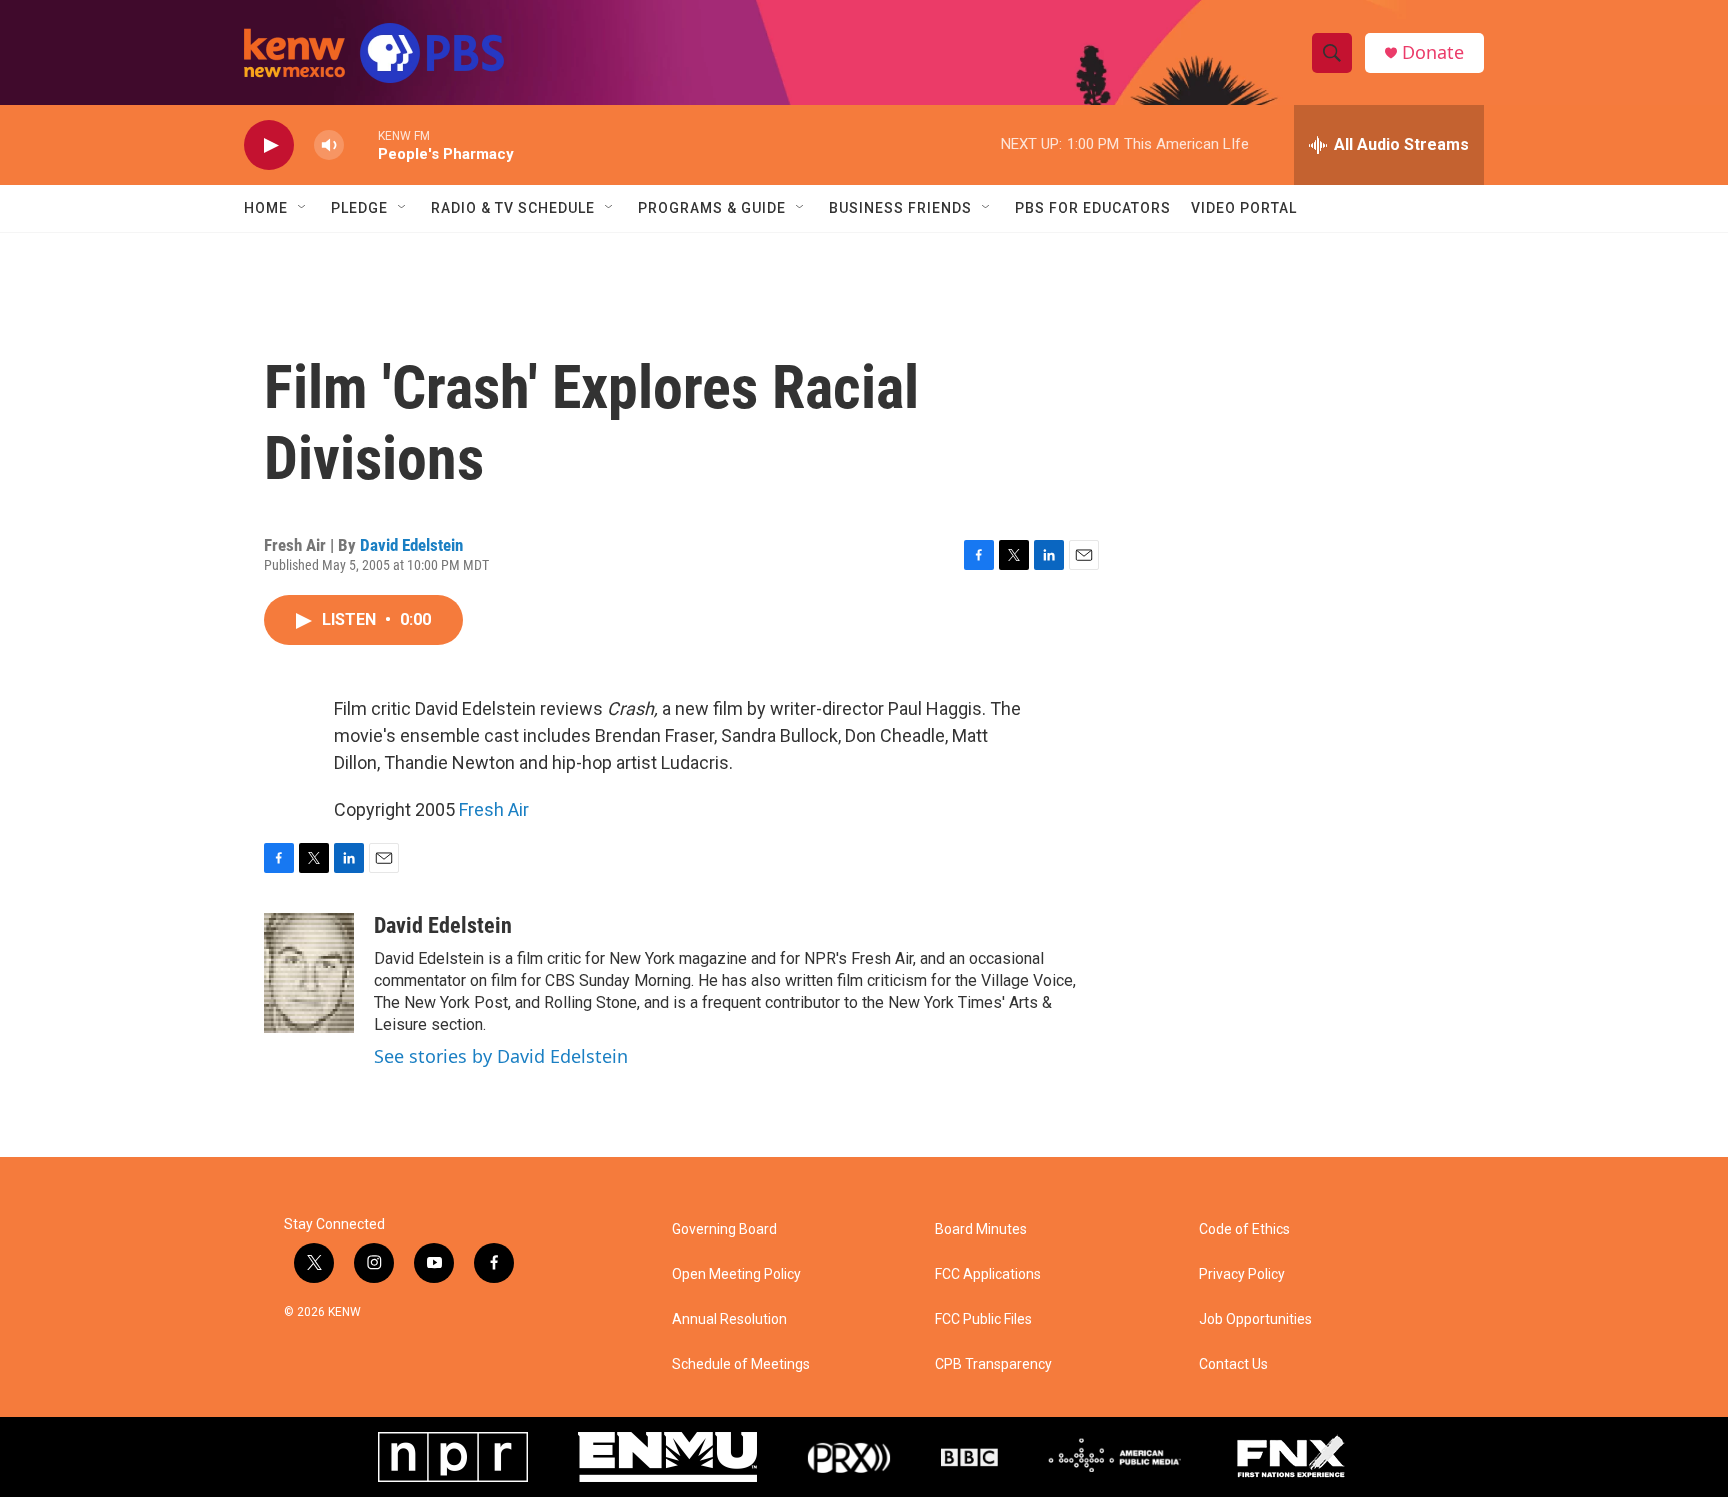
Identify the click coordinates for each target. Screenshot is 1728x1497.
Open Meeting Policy (736, 1274)
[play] (269, 145)
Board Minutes (981, 1229)
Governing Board (724, 1229)
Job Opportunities (1255, 1319)
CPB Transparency (993, 1364)
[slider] (361, 144)
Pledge (359, 208)
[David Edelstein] (309, 973)
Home (266, 208)
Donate (1433, 52)
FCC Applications (988, 1274)
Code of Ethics (1244, 1229)
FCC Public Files (983, 1319)
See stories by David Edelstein (501, 1056)
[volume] (329, 145)
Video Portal (1244, 208)
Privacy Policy (1242, 1274)
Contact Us (1233, 1364)
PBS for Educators (1093, 208)
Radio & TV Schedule (513, 208)
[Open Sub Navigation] (303, 208)
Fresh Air (494, 809)
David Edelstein (411, 545)
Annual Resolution (729, 1319)
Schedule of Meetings (741, 1364)
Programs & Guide (712, 208)
